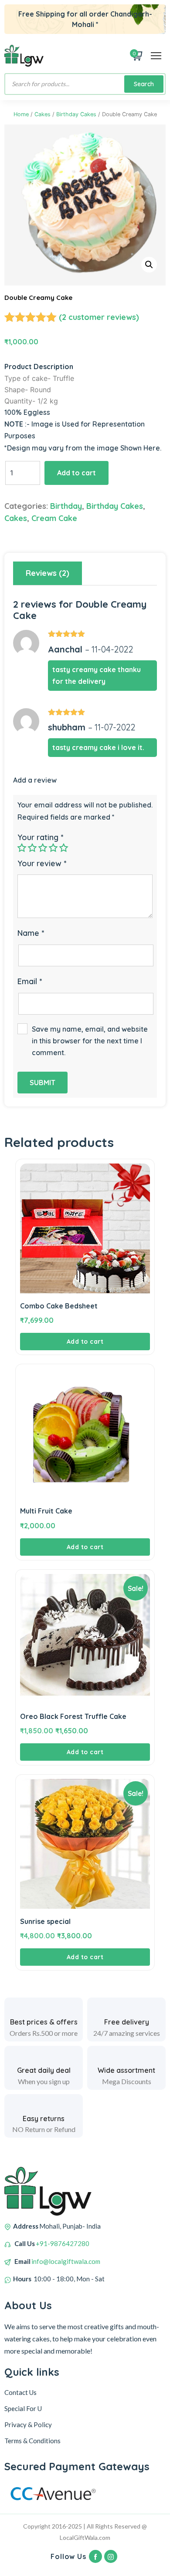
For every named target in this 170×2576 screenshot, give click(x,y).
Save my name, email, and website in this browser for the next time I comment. (90, 1041)
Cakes (42, 114)
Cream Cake (54, 518)
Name (31, 933)
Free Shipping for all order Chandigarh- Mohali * (85, 19)
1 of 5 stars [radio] (22, 847)
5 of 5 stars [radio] (64, 847)
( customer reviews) (99, 317)
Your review (42, 863)
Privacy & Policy (28, 2425)
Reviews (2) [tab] (48, 573)
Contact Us (20, 2392)
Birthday (66, 506)
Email (30, 981)
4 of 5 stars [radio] (53, 847)
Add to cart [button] (85, 1342)
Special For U (23, 2408)
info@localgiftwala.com (66, 2261)
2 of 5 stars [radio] (32, 847)
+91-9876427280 (63, 2243)
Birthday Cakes (76, 114)
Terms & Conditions (32, 2441)
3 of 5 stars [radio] (43, 847)
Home (21, 114)
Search (144, 84)
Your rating (40, 837)
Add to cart (76, 473)
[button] (149, 265)
